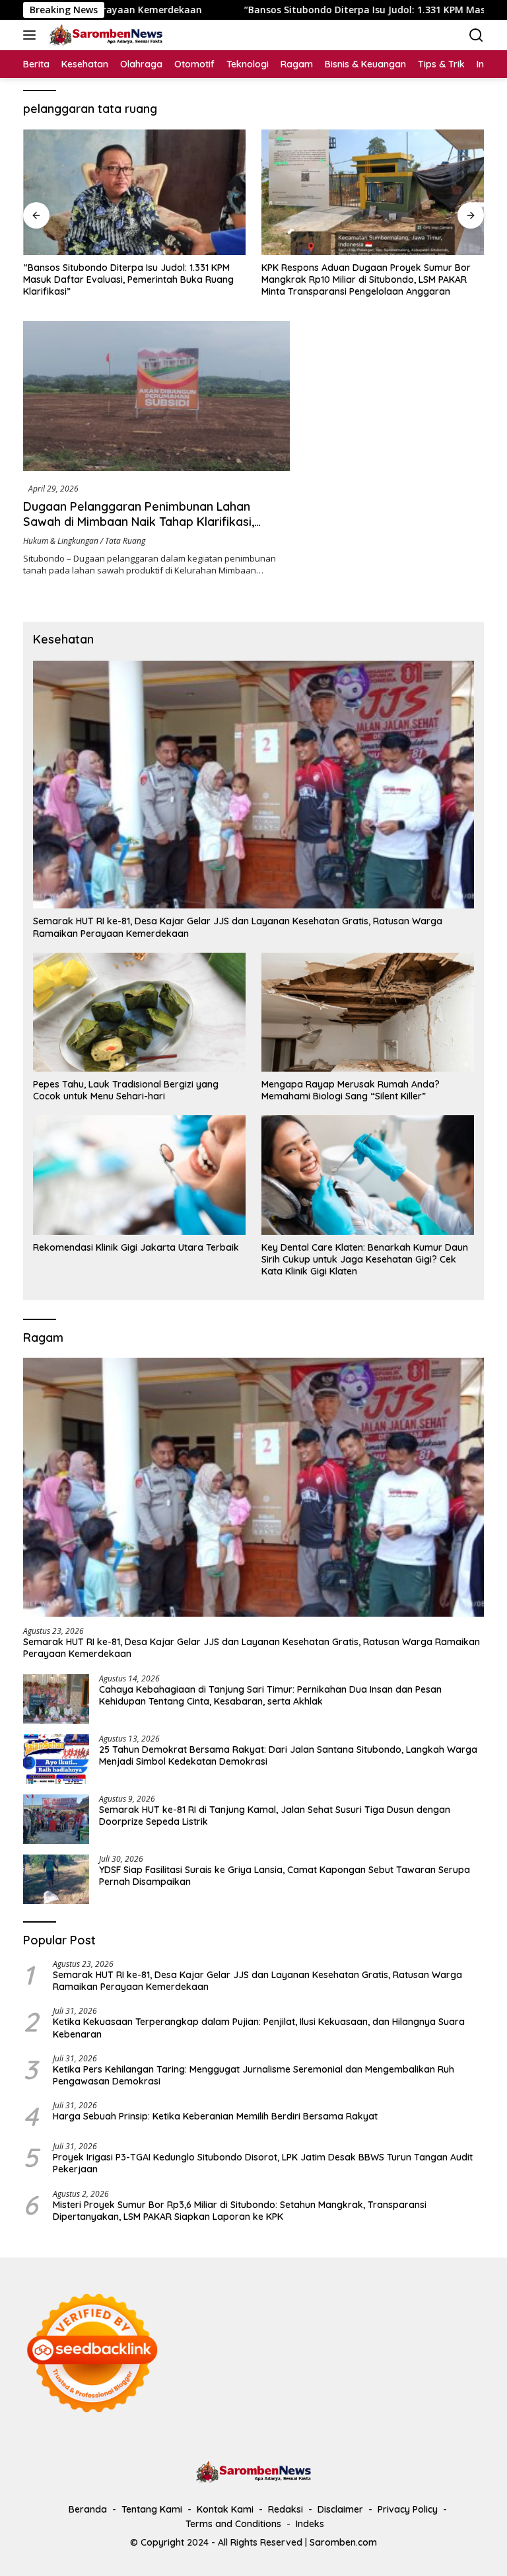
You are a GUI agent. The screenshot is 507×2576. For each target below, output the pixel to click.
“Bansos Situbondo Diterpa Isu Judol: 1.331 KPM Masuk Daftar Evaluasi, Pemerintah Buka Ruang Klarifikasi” (128, 279)
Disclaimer (340, 2509)
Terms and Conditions (233, 2524)
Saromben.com (343, 2542)
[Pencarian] (476, 35)
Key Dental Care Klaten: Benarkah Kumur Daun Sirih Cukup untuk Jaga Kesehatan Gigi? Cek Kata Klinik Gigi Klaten (365, 1259)
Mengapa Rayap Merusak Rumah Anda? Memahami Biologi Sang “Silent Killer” (351, 1090)
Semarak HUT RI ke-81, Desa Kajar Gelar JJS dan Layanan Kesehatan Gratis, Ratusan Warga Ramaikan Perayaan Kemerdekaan (238, 927)
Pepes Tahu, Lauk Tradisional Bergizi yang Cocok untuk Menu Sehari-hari (126, 1090)
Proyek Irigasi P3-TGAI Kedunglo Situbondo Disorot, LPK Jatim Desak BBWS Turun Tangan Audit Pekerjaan (263, 2163)
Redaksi (286, 2509)
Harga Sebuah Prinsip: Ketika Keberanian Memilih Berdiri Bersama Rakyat (215, 2116)
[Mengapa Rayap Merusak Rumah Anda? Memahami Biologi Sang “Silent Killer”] (368, 1012)
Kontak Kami (225, 2509)
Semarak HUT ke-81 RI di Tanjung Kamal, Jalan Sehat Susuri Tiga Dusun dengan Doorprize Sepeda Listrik (275, 1816)
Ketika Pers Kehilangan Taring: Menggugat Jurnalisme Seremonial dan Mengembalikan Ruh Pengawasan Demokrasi (253, 2075)
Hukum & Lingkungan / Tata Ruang (84, 541)
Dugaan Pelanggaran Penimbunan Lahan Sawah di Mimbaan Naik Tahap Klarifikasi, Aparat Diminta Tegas (139, 522)
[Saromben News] (104, 35)
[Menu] (32, 35)
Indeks (310, 2524)
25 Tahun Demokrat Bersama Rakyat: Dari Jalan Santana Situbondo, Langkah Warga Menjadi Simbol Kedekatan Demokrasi (288, 1755)
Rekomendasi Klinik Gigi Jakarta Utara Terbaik (136, 1247)
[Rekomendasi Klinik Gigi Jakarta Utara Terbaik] (139, 1175)
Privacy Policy (408, 2509)
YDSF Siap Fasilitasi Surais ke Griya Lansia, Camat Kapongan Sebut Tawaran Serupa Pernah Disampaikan (285, 1876)
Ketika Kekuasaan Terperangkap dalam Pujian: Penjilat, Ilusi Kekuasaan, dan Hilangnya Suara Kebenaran (259, 2028)
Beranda (88, 2509)
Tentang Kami (152, 2509)
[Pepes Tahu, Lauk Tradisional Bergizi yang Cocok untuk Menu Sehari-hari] (139, 1012)
